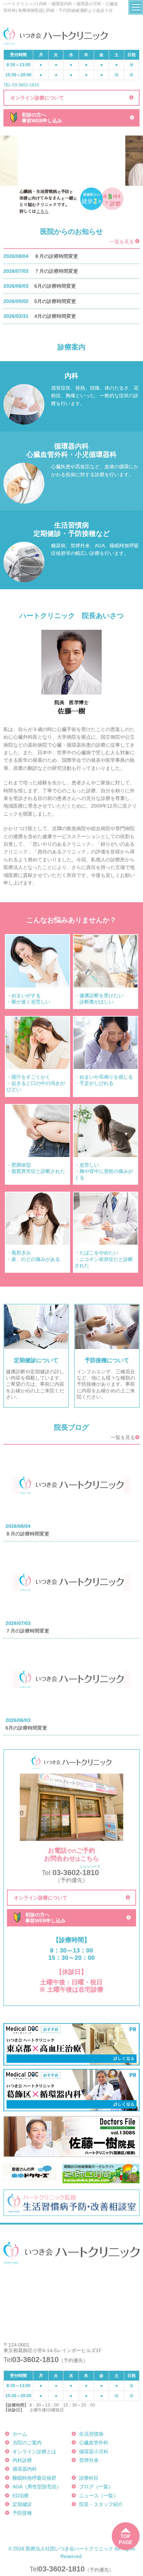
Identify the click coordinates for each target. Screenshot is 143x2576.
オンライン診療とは (34, 2452)
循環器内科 (25, 2469)
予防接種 (22, 2513)
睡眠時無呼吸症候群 (34, 2478)
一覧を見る (122, 242)
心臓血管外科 (94, 2443)
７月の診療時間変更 (56, 271)
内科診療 (22, 2460)
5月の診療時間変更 (55, 301)
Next (118, 160)
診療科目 (89, 2478)
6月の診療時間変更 (55, 286)
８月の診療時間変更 (56, 256)
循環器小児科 (94, 2452)
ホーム (20, 2434)
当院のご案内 (27, 2443)
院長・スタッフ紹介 (101, 2504)
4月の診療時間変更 (55, 316)
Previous (25, 160)
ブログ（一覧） (96, 2487)
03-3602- (71, 1873)
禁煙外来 (89, 2460)
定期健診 (22, 2504)
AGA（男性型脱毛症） (37, 2487)
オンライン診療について (37, 98)
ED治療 (21, 2496)
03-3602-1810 (61, 2569)
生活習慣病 (91, 2434)
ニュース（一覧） (99, 2496)
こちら (42, 211)
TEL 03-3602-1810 (21, 85)
